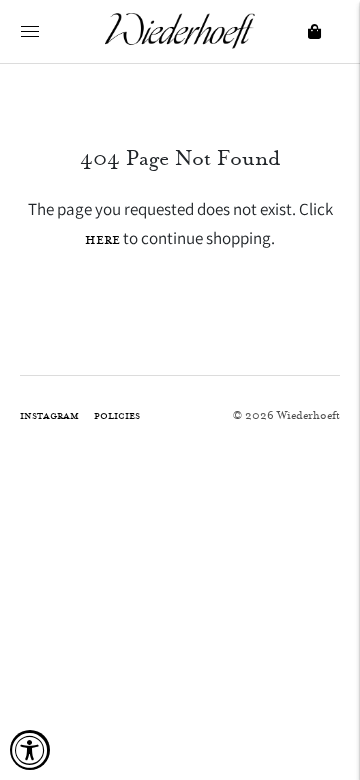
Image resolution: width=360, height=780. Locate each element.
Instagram (49, 415)
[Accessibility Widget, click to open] (30, 750)
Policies (117, 415)
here (102, 239)
